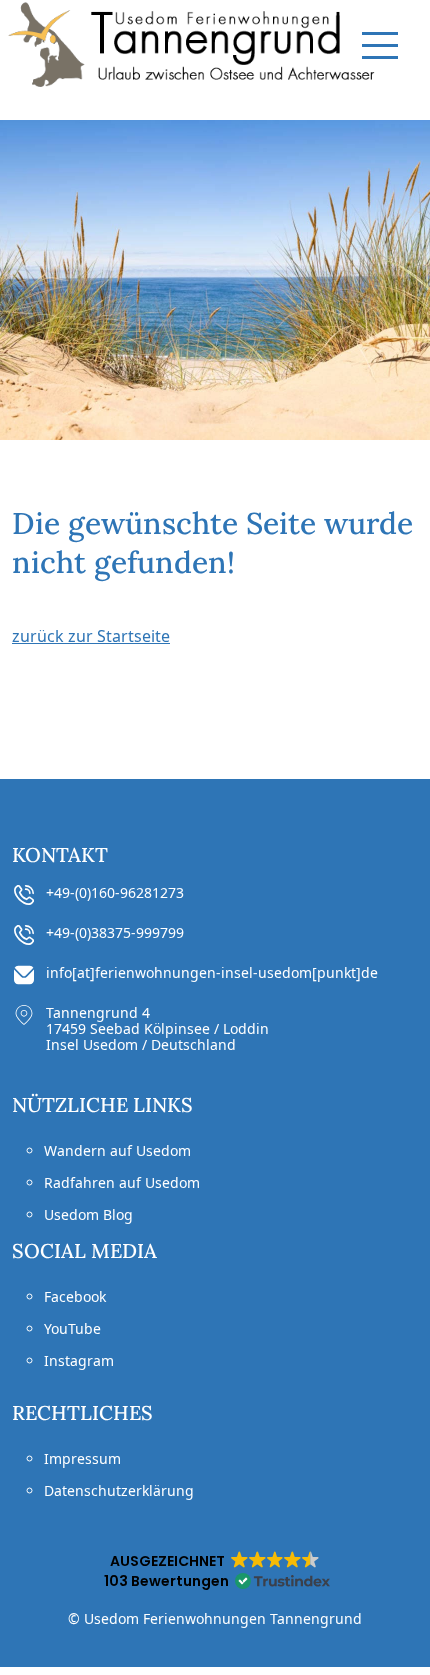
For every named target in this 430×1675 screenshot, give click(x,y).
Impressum (82, 1458)
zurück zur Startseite (91, 636)
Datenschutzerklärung (119, 1490)
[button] (215, 1571)
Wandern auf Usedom (117, 1150)
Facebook (75, 1296)
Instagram (79, 1360)
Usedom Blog (88, 1214)
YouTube (72, 1328)
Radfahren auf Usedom (122, 1182)
